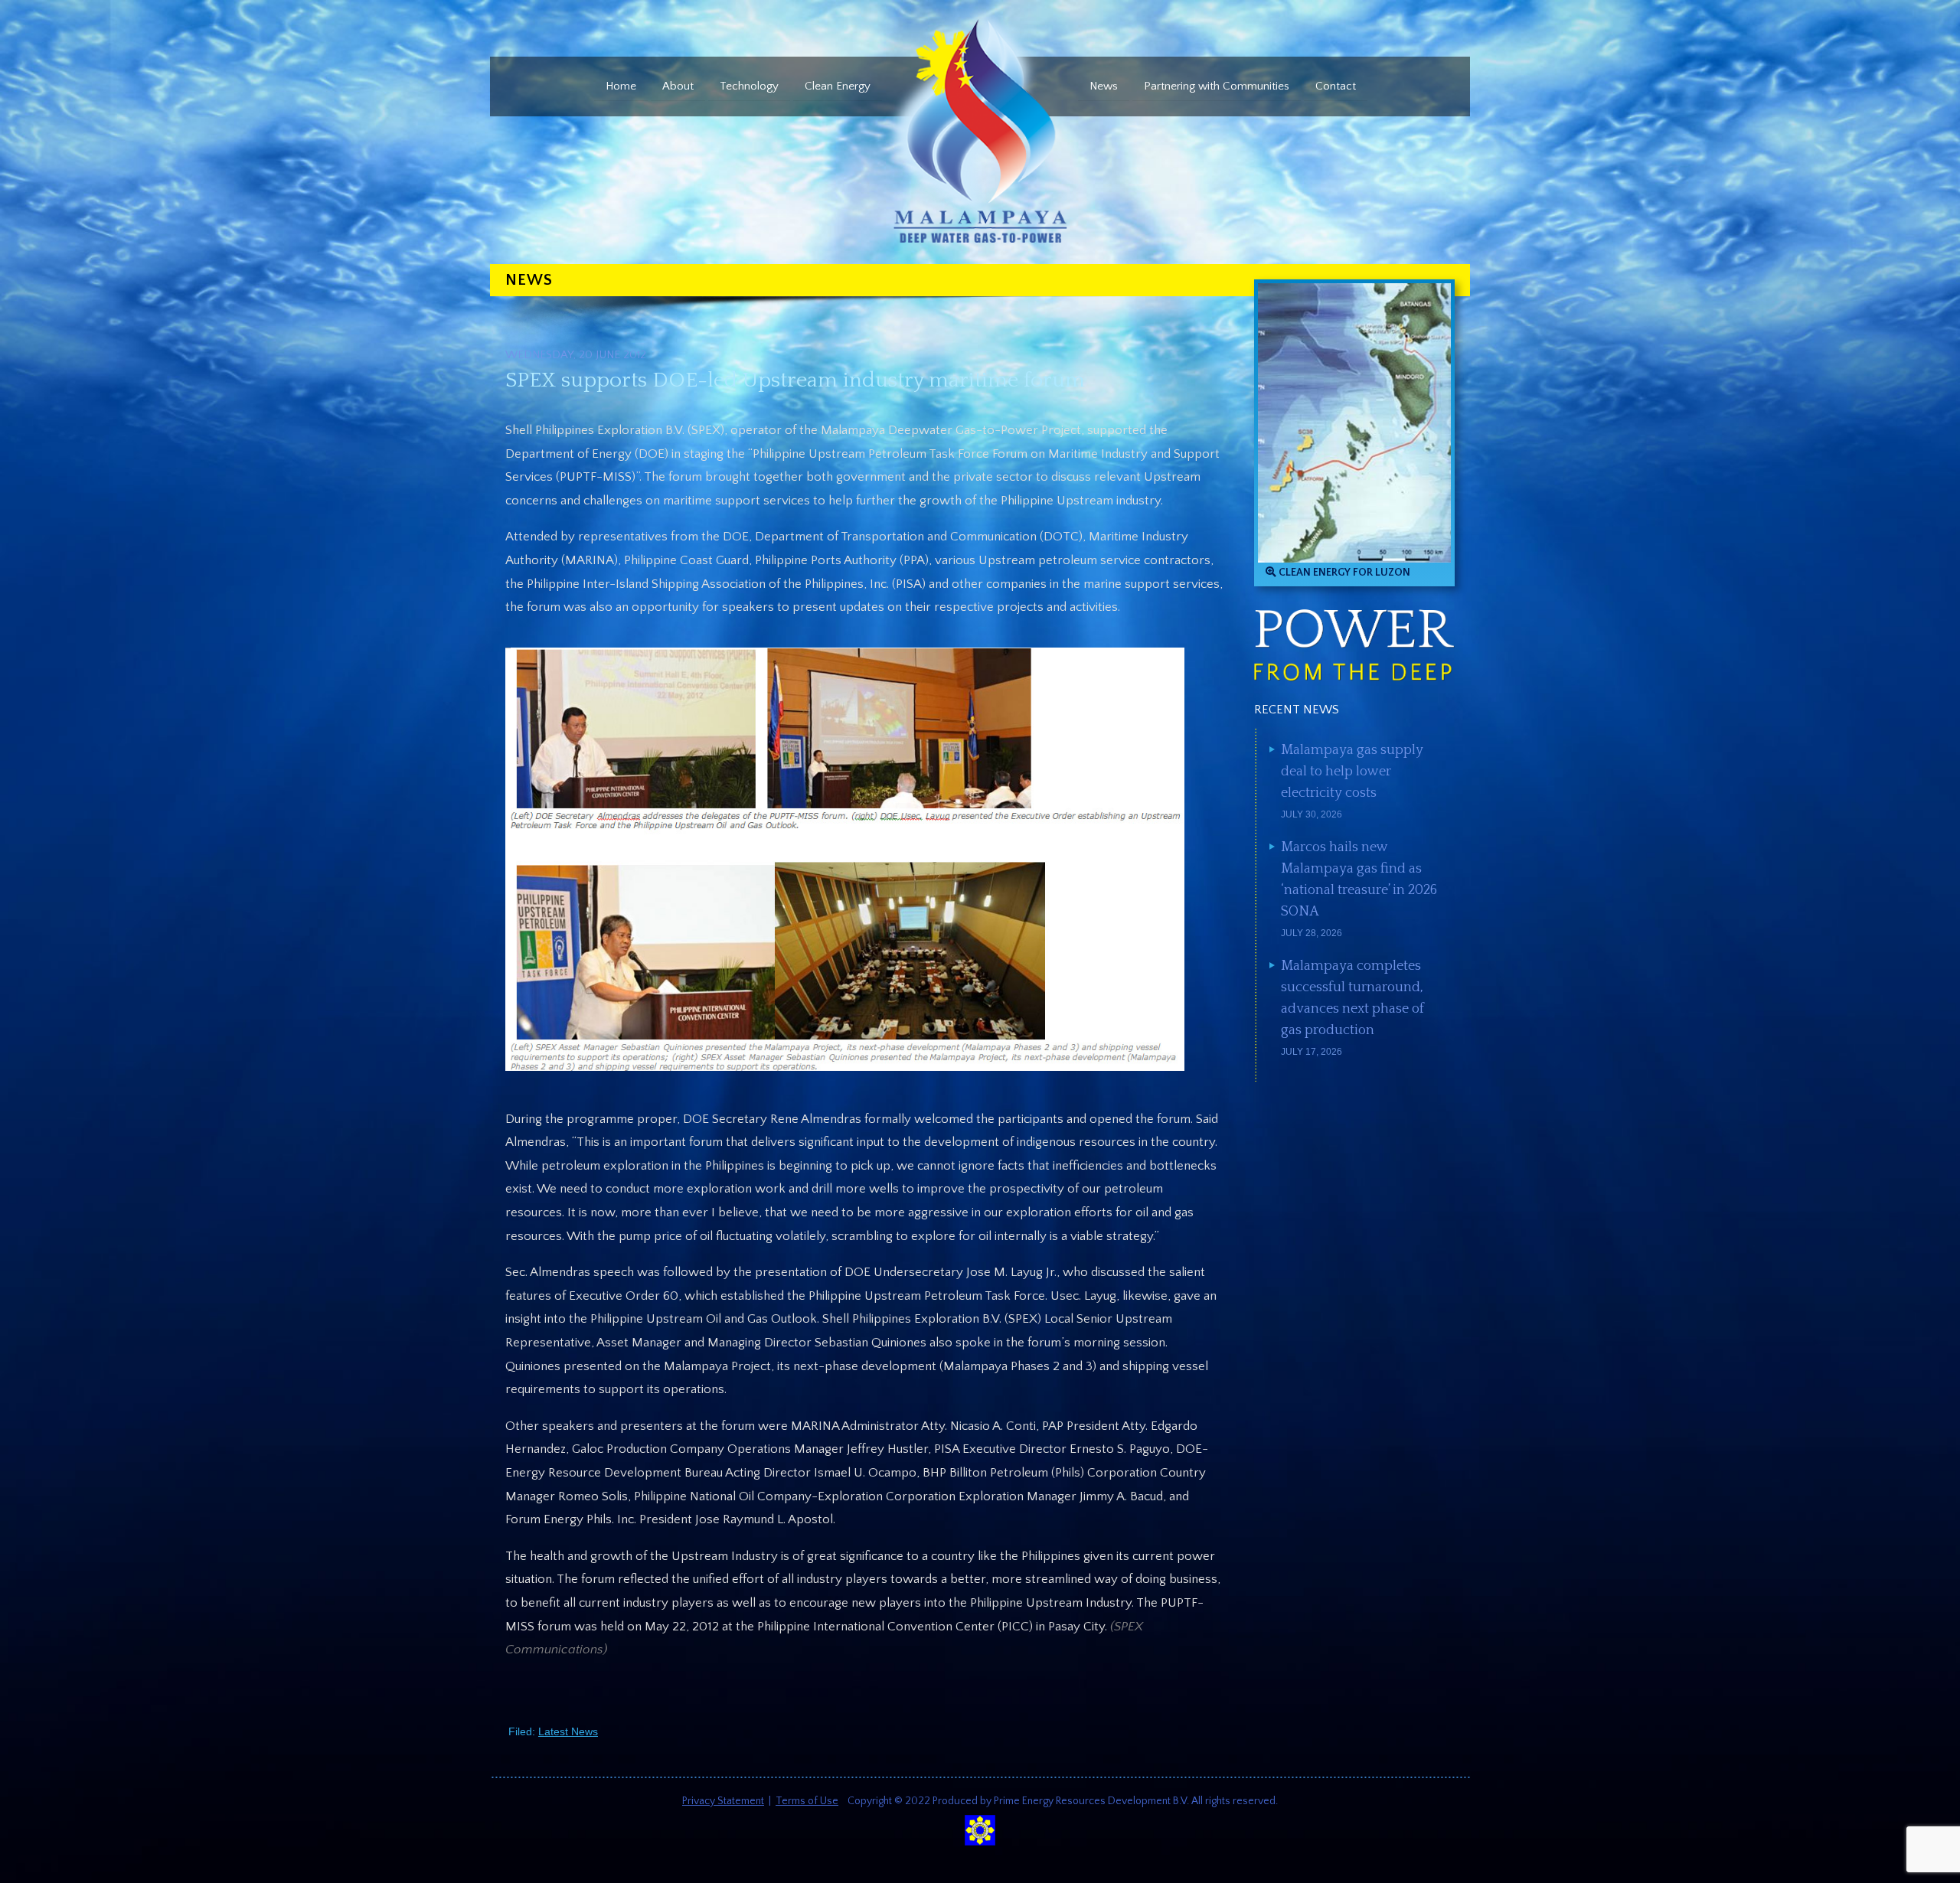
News (1104, 86)
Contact (1336, 86)
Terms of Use (807, 1801)
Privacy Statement (723, 1801)
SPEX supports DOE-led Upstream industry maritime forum (795, 380)
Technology (749, 86)
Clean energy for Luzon (1343, 573)
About (678, 86)
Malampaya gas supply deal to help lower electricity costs (1352, 772)
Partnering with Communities (1217, 86)
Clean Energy (838, 86)
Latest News (568, 1731)
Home (621, 86)
